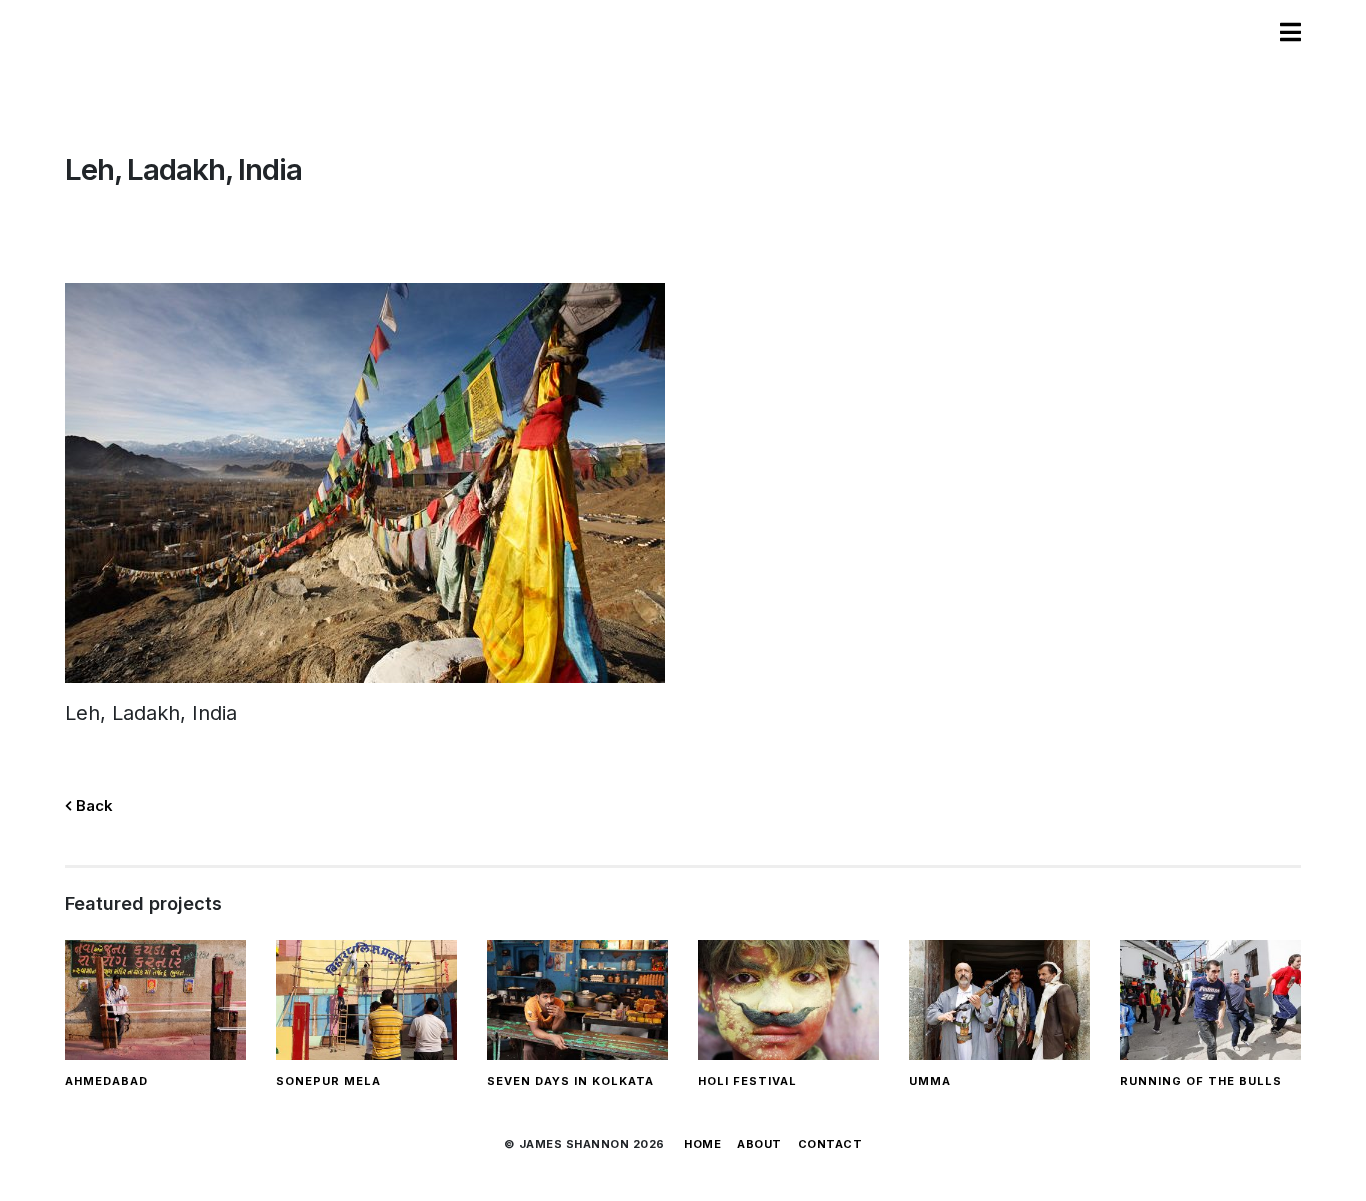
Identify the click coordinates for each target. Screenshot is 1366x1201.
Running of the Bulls (1201, 1081)
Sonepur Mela (328, 1081)
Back (92, 805)
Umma (930, 1081)
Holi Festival (747, 1081)
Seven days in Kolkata (570, 1081)
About (759, 1144)
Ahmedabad (106, 1081)
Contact (830, 1144)
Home (702, 1144)
